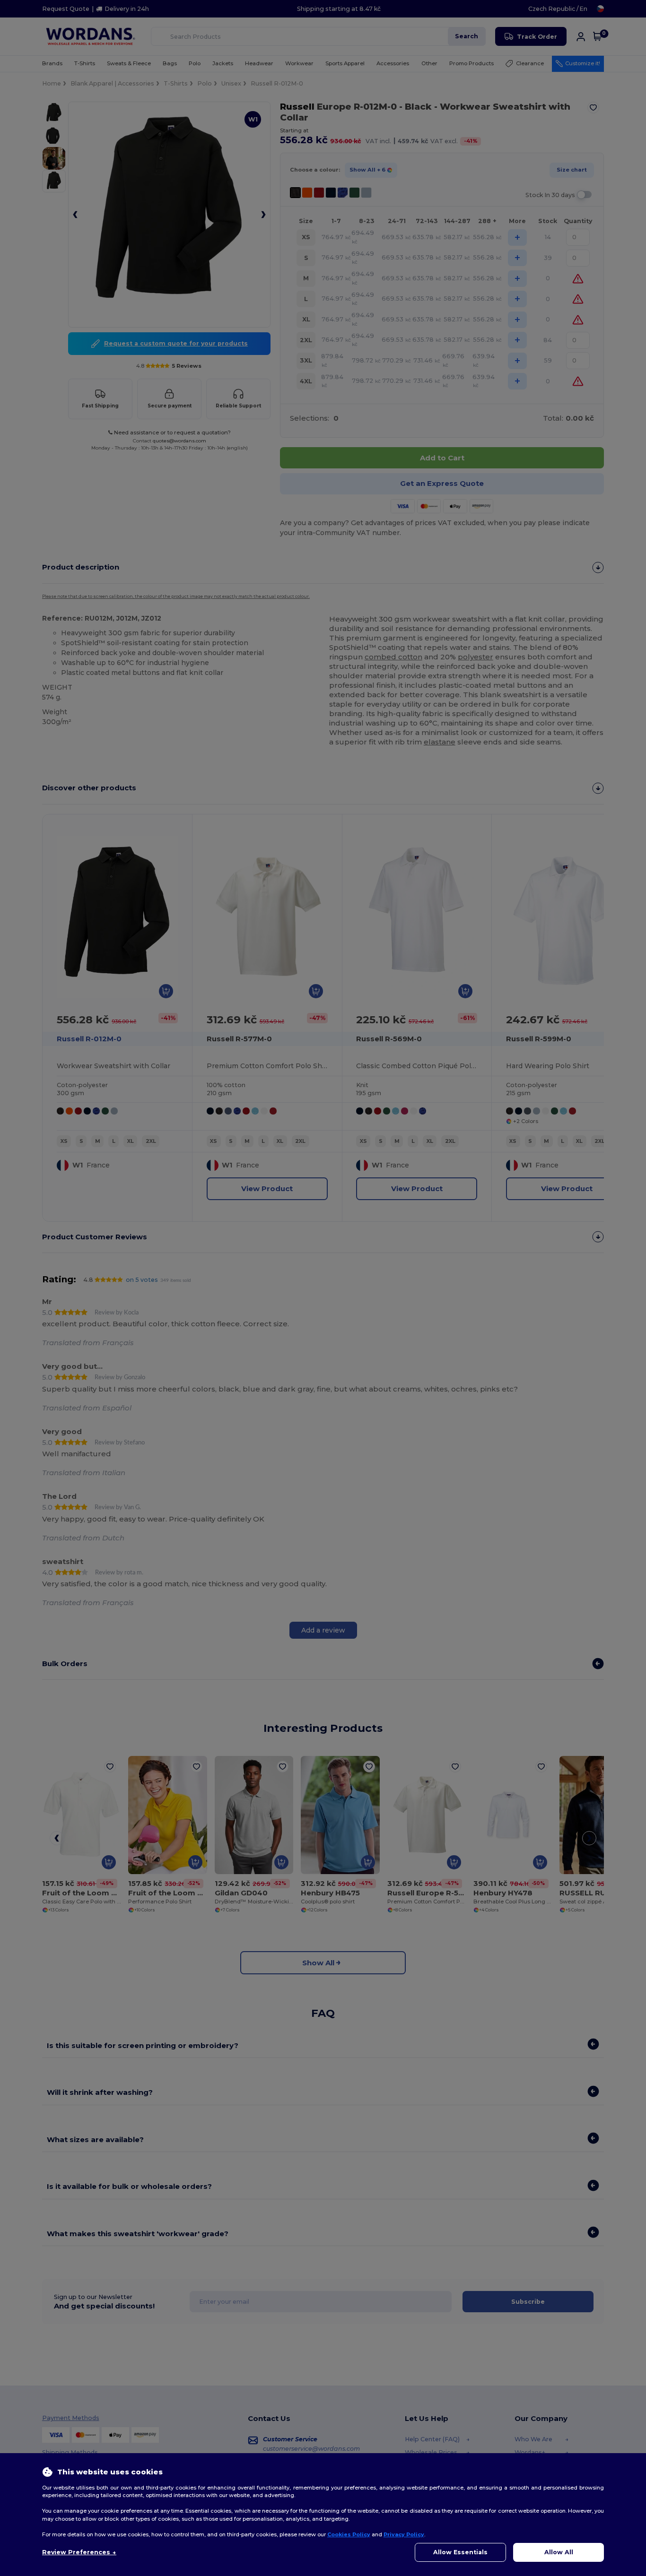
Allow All (559, 2552)
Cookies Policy (349, 2534)
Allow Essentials (460, 2552)
